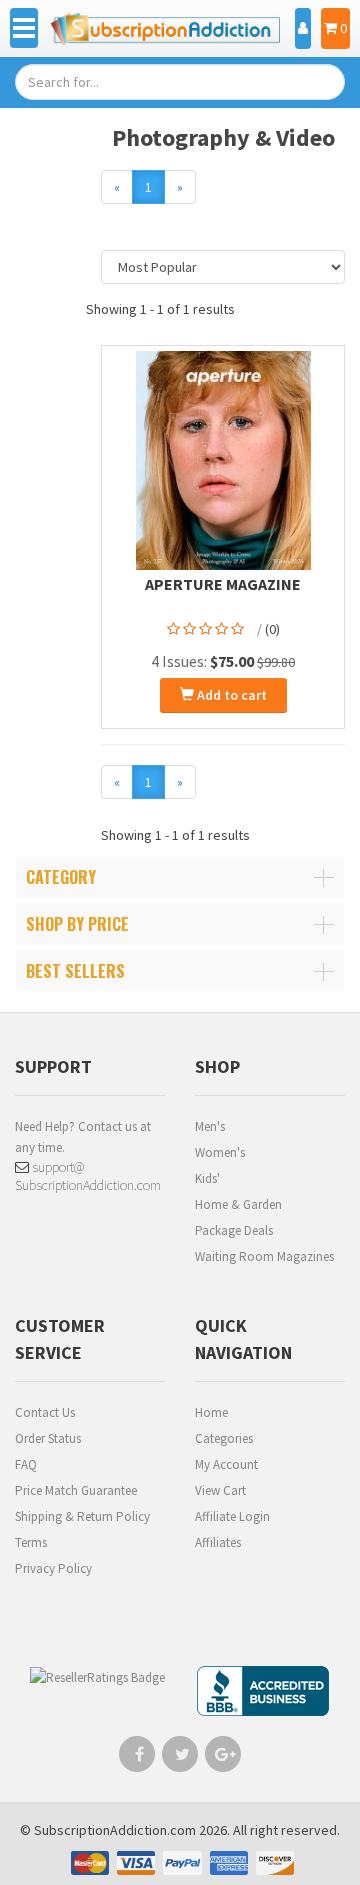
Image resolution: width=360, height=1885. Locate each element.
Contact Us (45, 1412)
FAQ (26, 1464)
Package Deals (234, 1230)
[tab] (180, 877)
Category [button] (61, 877)
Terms (31, 1542)
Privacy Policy (53, 1568)
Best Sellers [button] (75, 971)
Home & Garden (238, 1204)
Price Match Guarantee (76, 1490)
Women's (220, 1152)
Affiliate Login (232, 1516)
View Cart (220, 1490)
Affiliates (218, 1542)
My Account (226, 1464)
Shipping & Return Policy (82, 1516)
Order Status (48, 1438)
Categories (224, 1438)
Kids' (207, 1178)
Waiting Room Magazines (264, 1256)
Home (211, 1412)
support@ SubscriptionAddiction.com (88, 1176)
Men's (210, 1126)
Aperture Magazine (223, 584)
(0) (272, 629)
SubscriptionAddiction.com (115, 1830)
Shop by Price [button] (77, 924)
